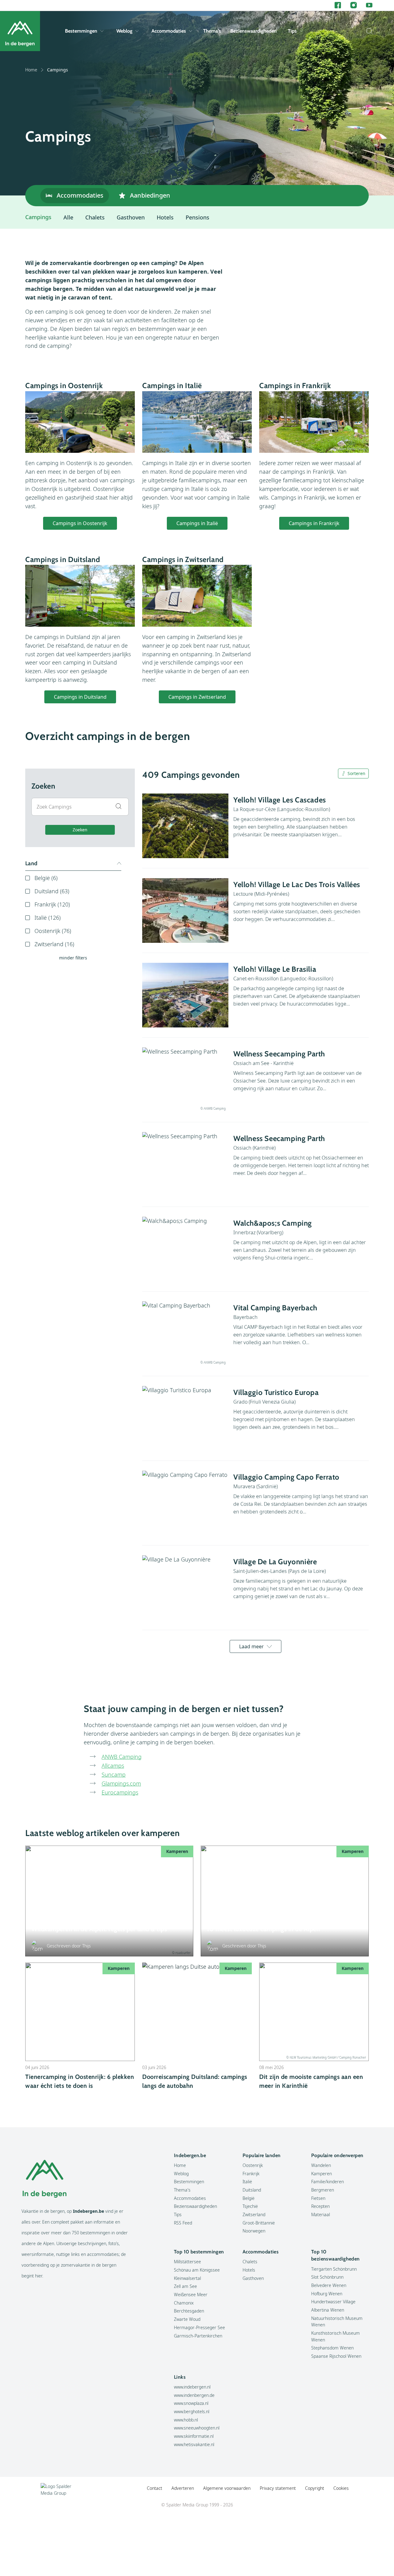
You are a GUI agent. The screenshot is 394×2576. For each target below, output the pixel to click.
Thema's (212, 31)
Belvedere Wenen (329, 2285)
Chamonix (184, 2303)
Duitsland (252, 2190)
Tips (292, 31)
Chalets (95, 217)
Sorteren (356, 773)
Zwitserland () (54, 944)
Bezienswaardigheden (253, 31)
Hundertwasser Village (333, 2302)
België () (46, 878)
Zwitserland (254, 2214)
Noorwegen (254, 2231)
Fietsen (318, 2198)
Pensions (197, 217)
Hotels (165, 217)
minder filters (73, 958)
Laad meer (251, 1646)
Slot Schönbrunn (327, 2277)
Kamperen (322, 2174)
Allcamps (113, 1766)
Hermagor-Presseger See (199, 2327)
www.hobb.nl (186, 2420)
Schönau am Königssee (197, 2270)
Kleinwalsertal (187, 2278)
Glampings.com (121, 1783)
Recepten (320, 2206)
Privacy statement (278, 2488)
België (249, 2198)
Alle (68, 217)
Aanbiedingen (150, 195)
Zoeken (80, 830)
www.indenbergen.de (194, 2395)
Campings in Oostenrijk (80, 523)
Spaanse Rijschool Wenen (336, 2356)
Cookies (341, 2488)
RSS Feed (183, 2223)
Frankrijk (251, 2174)
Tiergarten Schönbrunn (334, 2269)
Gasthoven (131, 217)
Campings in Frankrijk (314, 523)
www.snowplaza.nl (191, 2403)
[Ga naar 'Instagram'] (354, 5)
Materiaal (321, 2214)
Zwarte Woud (187, 2319)
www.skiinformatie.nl (194, 2436)
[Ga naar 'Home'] (20, 31)
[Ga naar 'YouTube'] (369, 5)
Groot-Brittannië (259, 2223)
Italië (247, 2182)
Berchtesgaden (189, 2311)
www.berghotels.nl (192, 2411)
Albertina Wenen (328, 2310)
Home (31, 70)
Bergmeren (323, 2190)
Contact (155, 2488)
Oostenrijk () (53, 931)
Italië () (48, 918)
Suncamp (114, 1774)
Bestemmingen (81, 31)
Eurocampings (120, 1792)
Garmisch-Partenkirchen (198, 2336)
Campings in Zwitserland (197, 697)
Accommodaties (169, 31)
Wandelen (321, 2165)
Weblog (124, 31)
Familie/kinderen (328, 2182)
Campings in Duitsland (80, 697)
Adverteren (183, 2488)
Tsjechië (250, 2206)
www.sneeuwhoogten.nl (197, 2428)
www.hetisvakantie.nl (194, 2444)
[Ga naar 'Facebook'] (338, 5)
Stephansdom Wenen (332, 2348)
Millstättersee (187, 2262)
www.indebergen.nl (192, 2387)
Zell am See (185, 2286)
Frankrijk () (52, 904)
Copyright (315, 2488)
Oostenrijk (253, 2165)
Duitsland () (52, 891)
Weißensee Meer (191, 2295)
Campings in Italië (197, 523)
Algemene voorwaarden (227, 2488)
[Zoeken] (368, 31)
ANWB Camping (122, 1757)
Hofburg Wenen (327, 2294)
